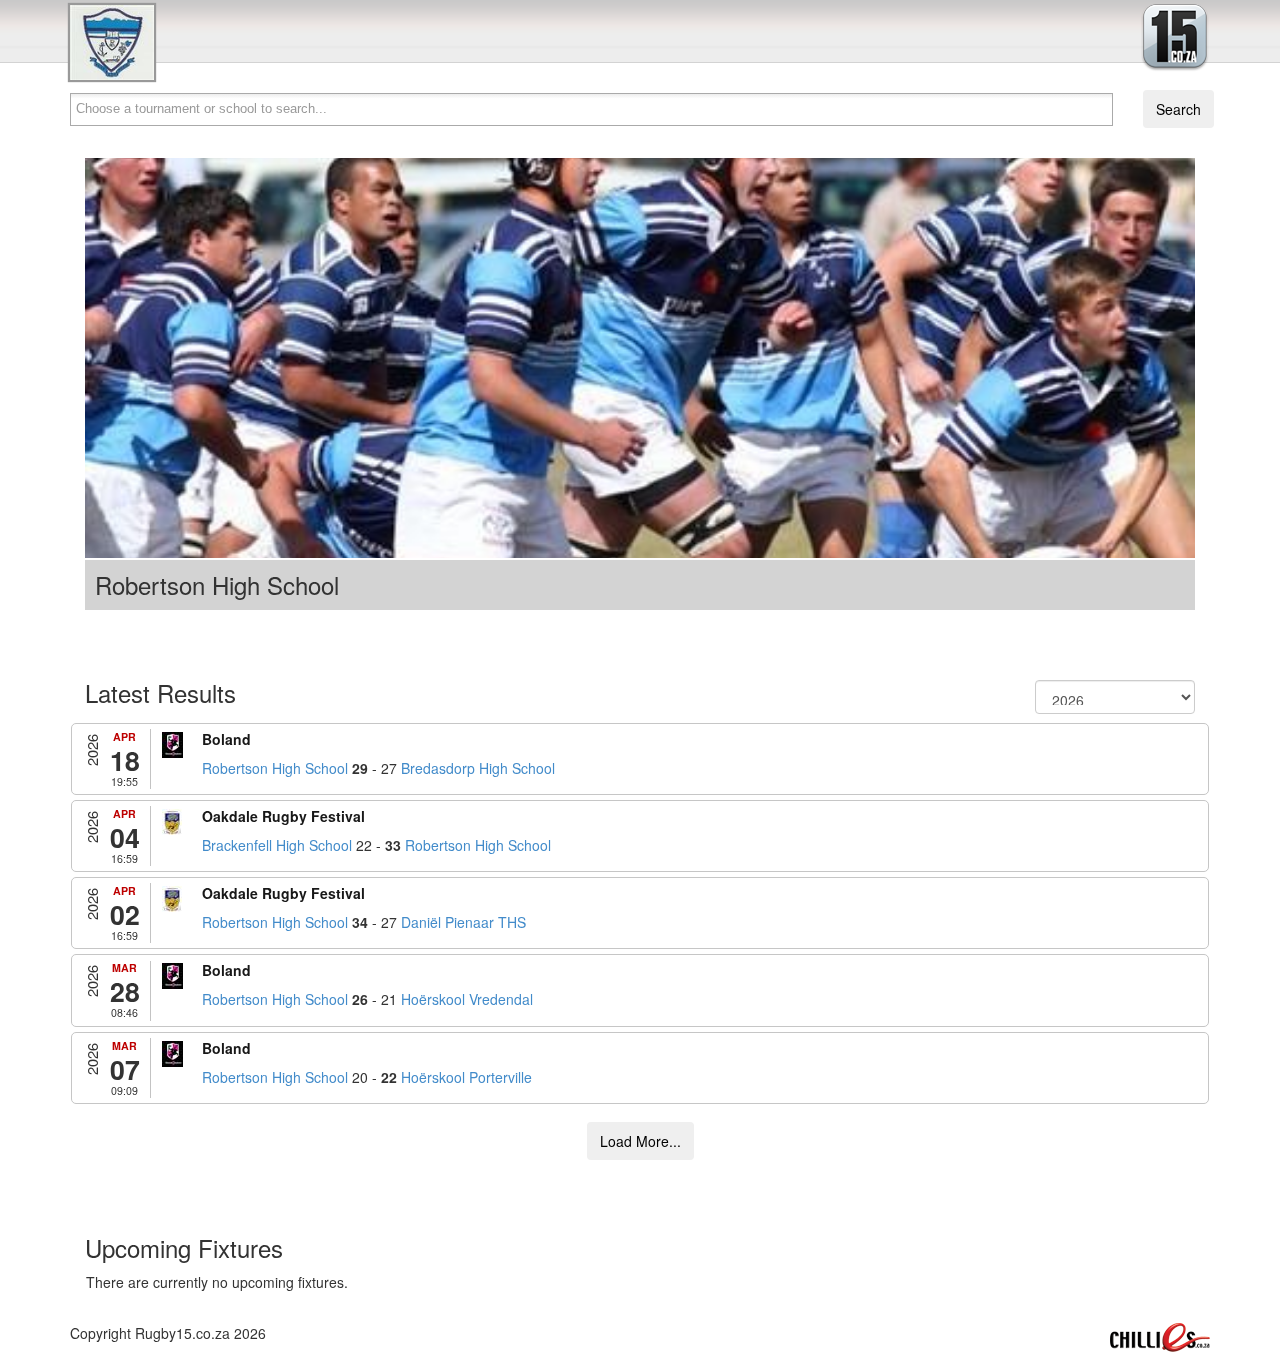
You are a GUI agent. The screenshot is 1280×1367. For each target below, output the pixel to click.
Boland (226, 739)
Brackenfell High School (277, 845)
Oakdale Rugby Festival (283, 816)
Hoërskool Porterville (466, 1077)
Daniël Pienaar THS (463, 922)
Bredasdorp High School (478, 768)
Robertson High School (275, 768)
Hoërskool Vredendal (467, 999)
